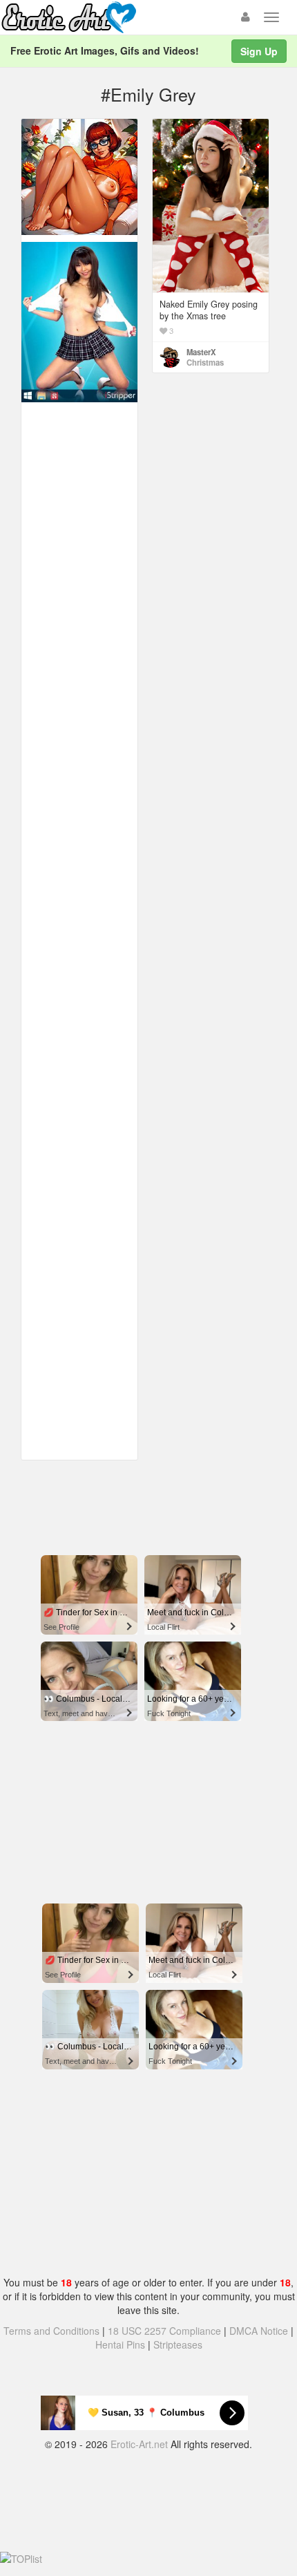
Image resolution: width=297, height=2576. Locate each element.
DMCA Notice (259, 2331)
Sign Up (259, 51)
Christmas (205, 362)
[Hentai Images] (79, 176)
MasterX (201, 352)
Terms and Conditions (51, 2331)
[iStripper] (79, 321)
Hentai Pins (120, 2344)
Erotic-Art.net (139, 2444)
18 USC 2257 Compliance (164, 2331)
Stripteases (178, 2344)
